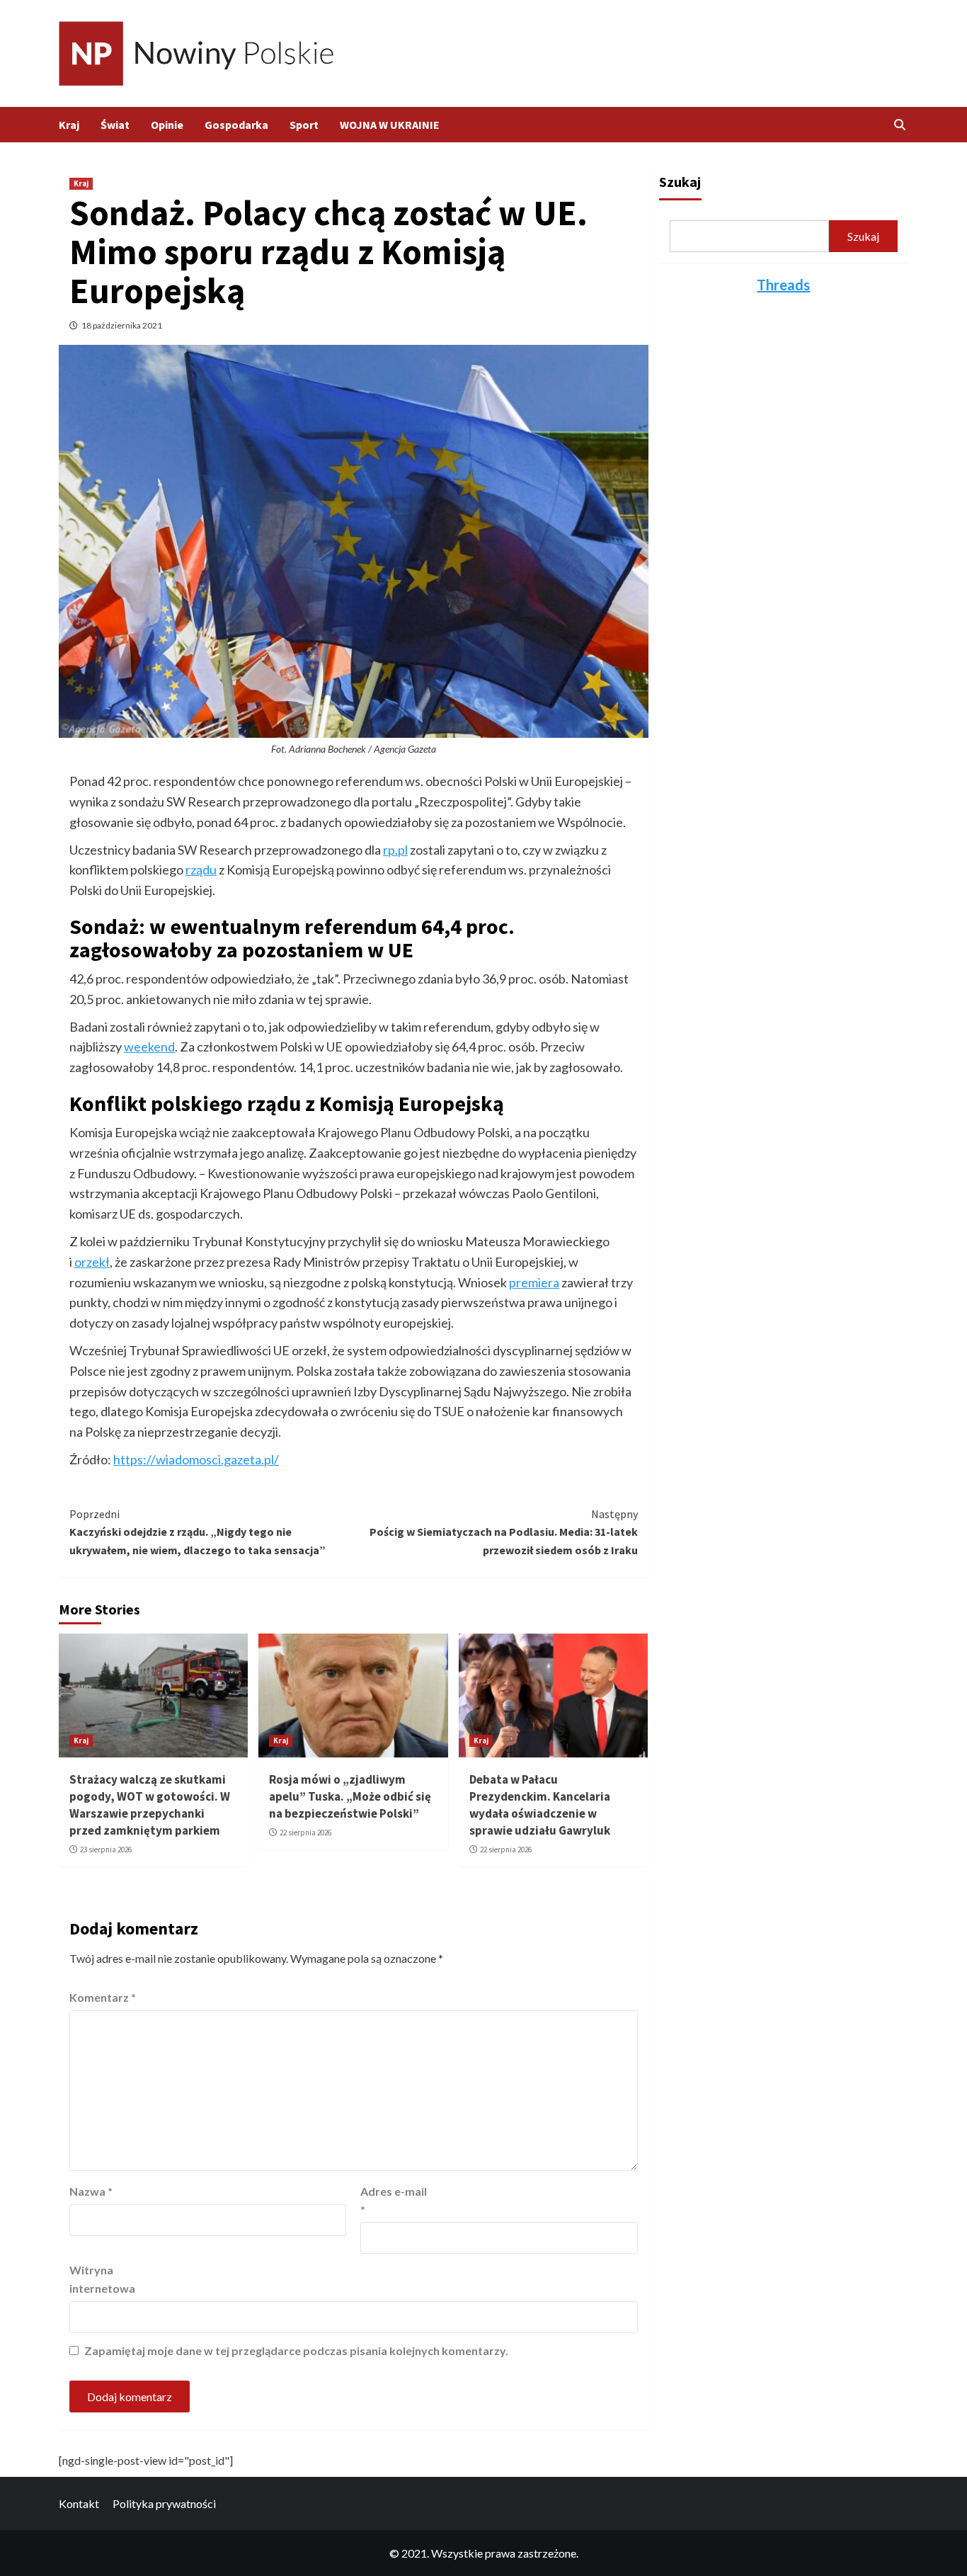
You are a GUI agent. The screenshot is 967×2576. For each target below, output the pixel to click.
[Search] (899, 125)
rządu (201, 870)
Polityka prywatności (164, 2503)
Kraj (69, 125)
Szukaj (680, 182)
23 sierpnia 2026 (106, 1850)
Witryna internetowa (102, 2279)
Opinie (167, 125)
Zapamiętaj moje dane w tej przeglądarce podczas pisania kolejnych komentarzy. (296, 2350)
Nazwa (91, 2191)
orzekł (92, 1262)
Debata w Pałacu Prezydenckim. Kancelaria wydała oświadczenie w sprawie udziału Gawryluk (540, 1805)
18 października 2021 (122, 325)
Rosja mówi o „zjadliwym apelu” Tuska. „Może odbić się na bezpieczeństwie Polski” (350, 1796)
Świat (115, 125)
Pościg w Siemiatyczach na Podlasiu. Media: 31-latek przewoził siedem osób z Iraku (503, 1532)
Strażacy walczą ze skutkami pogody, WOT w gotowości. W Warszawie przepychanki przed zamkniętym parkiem (150, 1805)
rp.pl (395, 850)
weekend (149, 1047)
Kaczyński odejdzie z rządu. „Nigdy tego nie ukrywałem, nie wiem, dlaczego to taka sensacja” (198, 1532)
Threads (783, 285)
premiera (534, 1282)
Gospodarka (236, 125)
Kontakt (79, 2503)
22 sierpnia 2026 (305, 1833)
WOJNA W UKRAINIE (390, 125)
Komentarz (103, 1997)
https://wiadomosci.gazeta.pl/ (196, 1459)
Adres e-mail (394, 2200)
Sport (304, 125)
